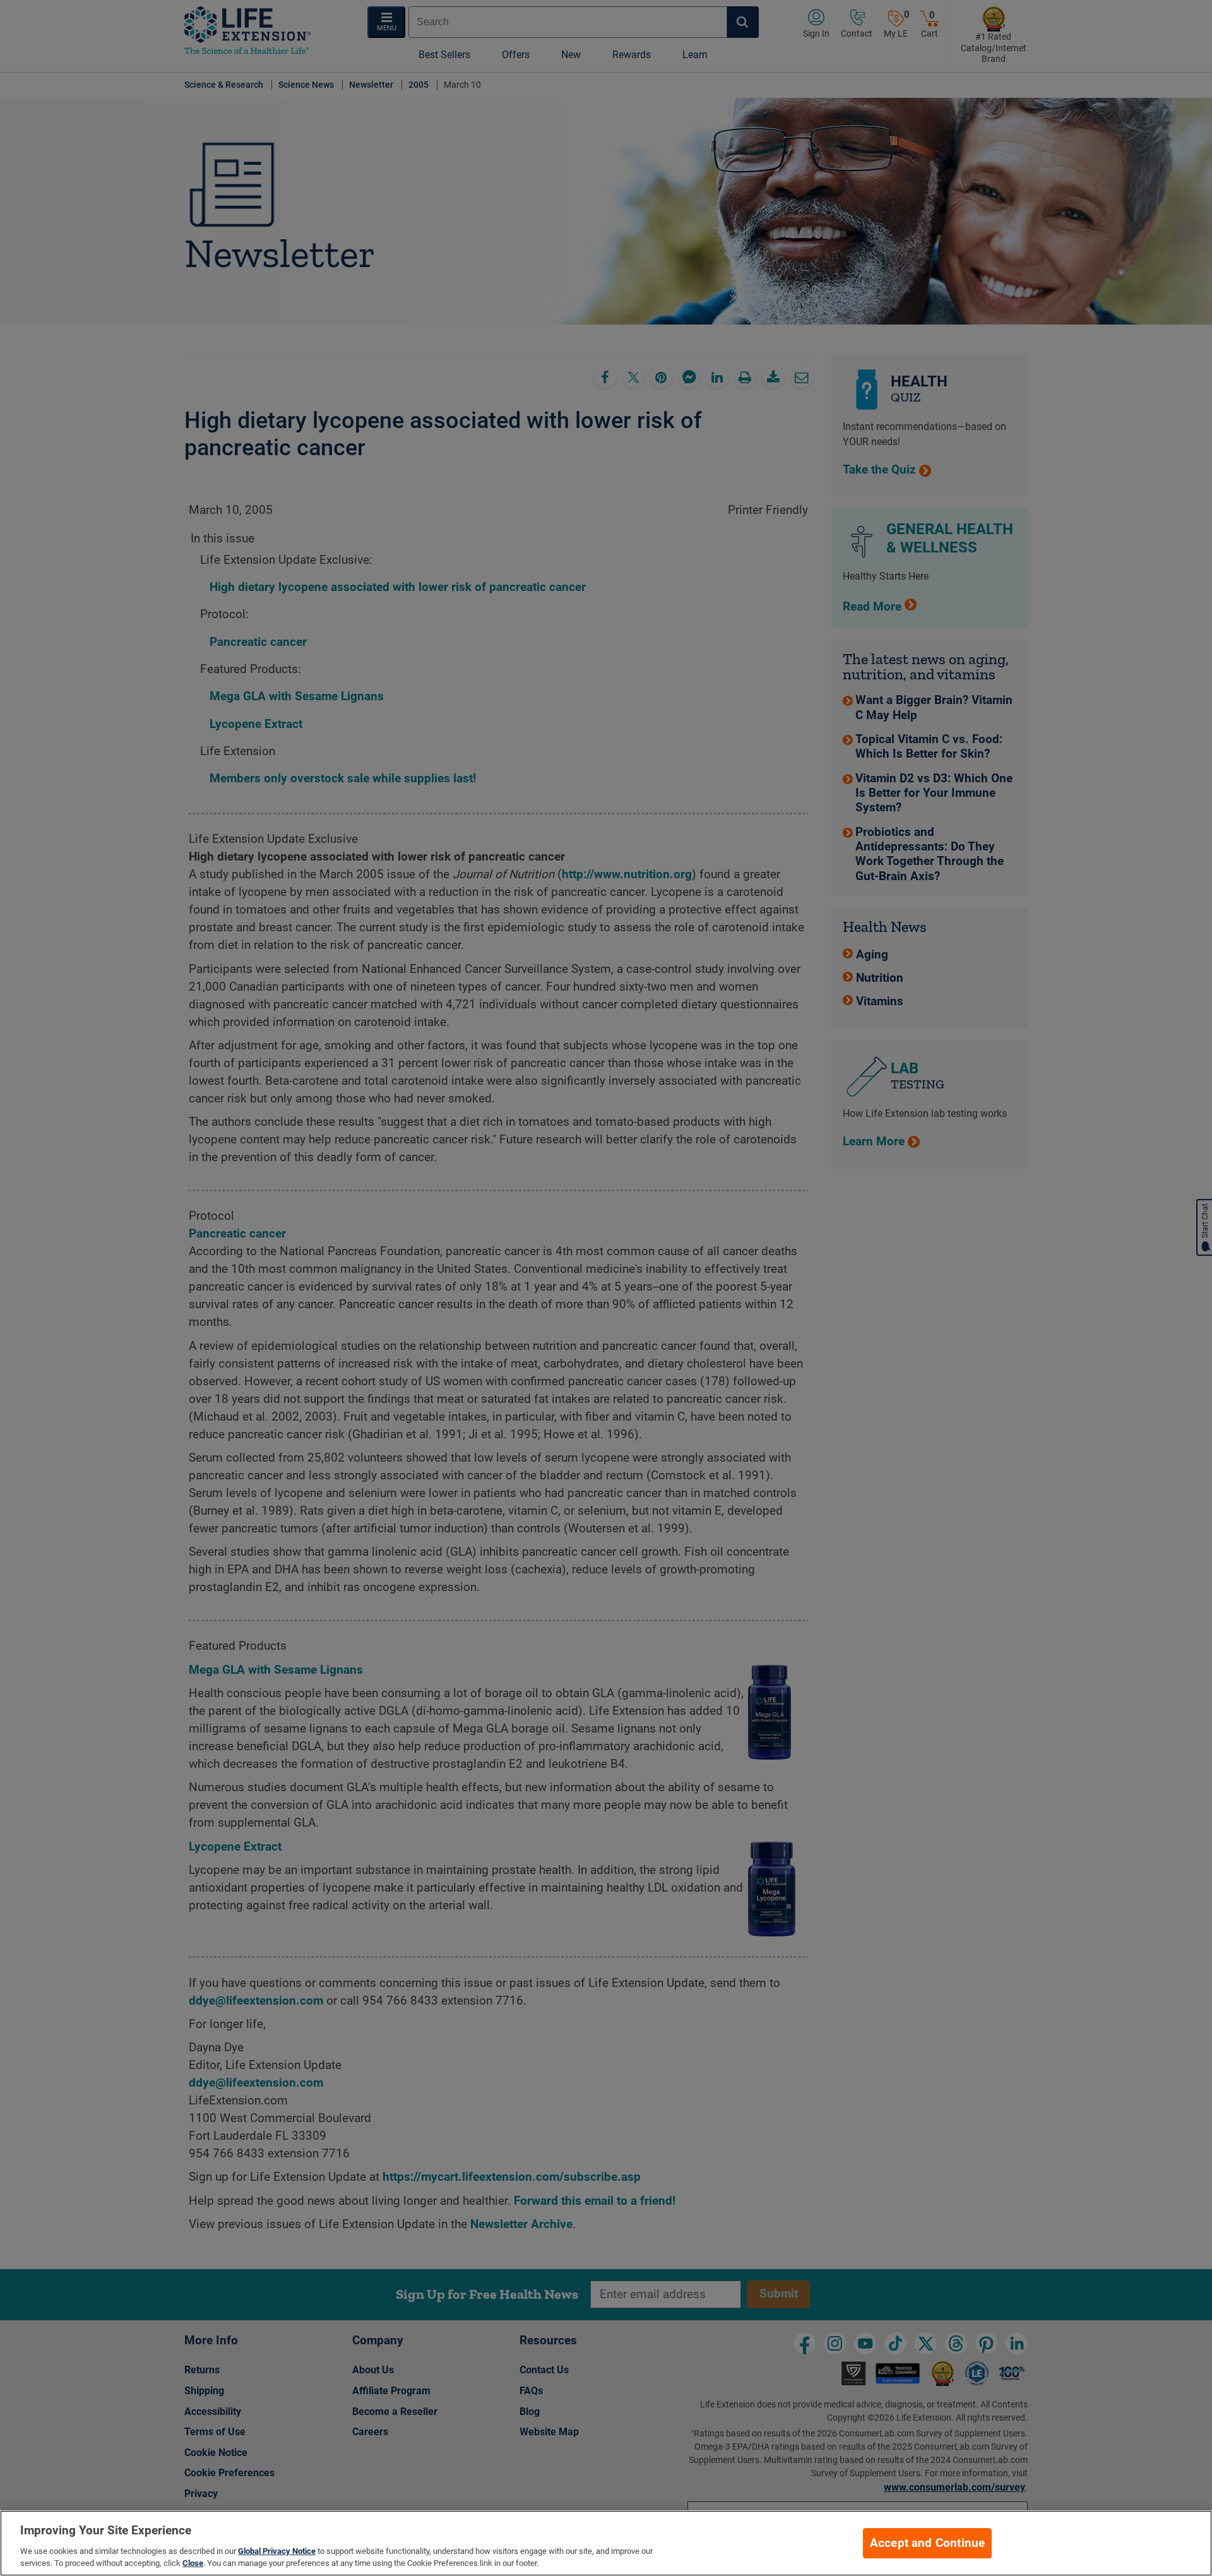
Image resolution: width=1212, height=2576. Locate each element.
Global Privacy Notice (277, 2551)
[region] (606, 2543)
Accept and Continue (928, 2543)
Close (193, 2563)
